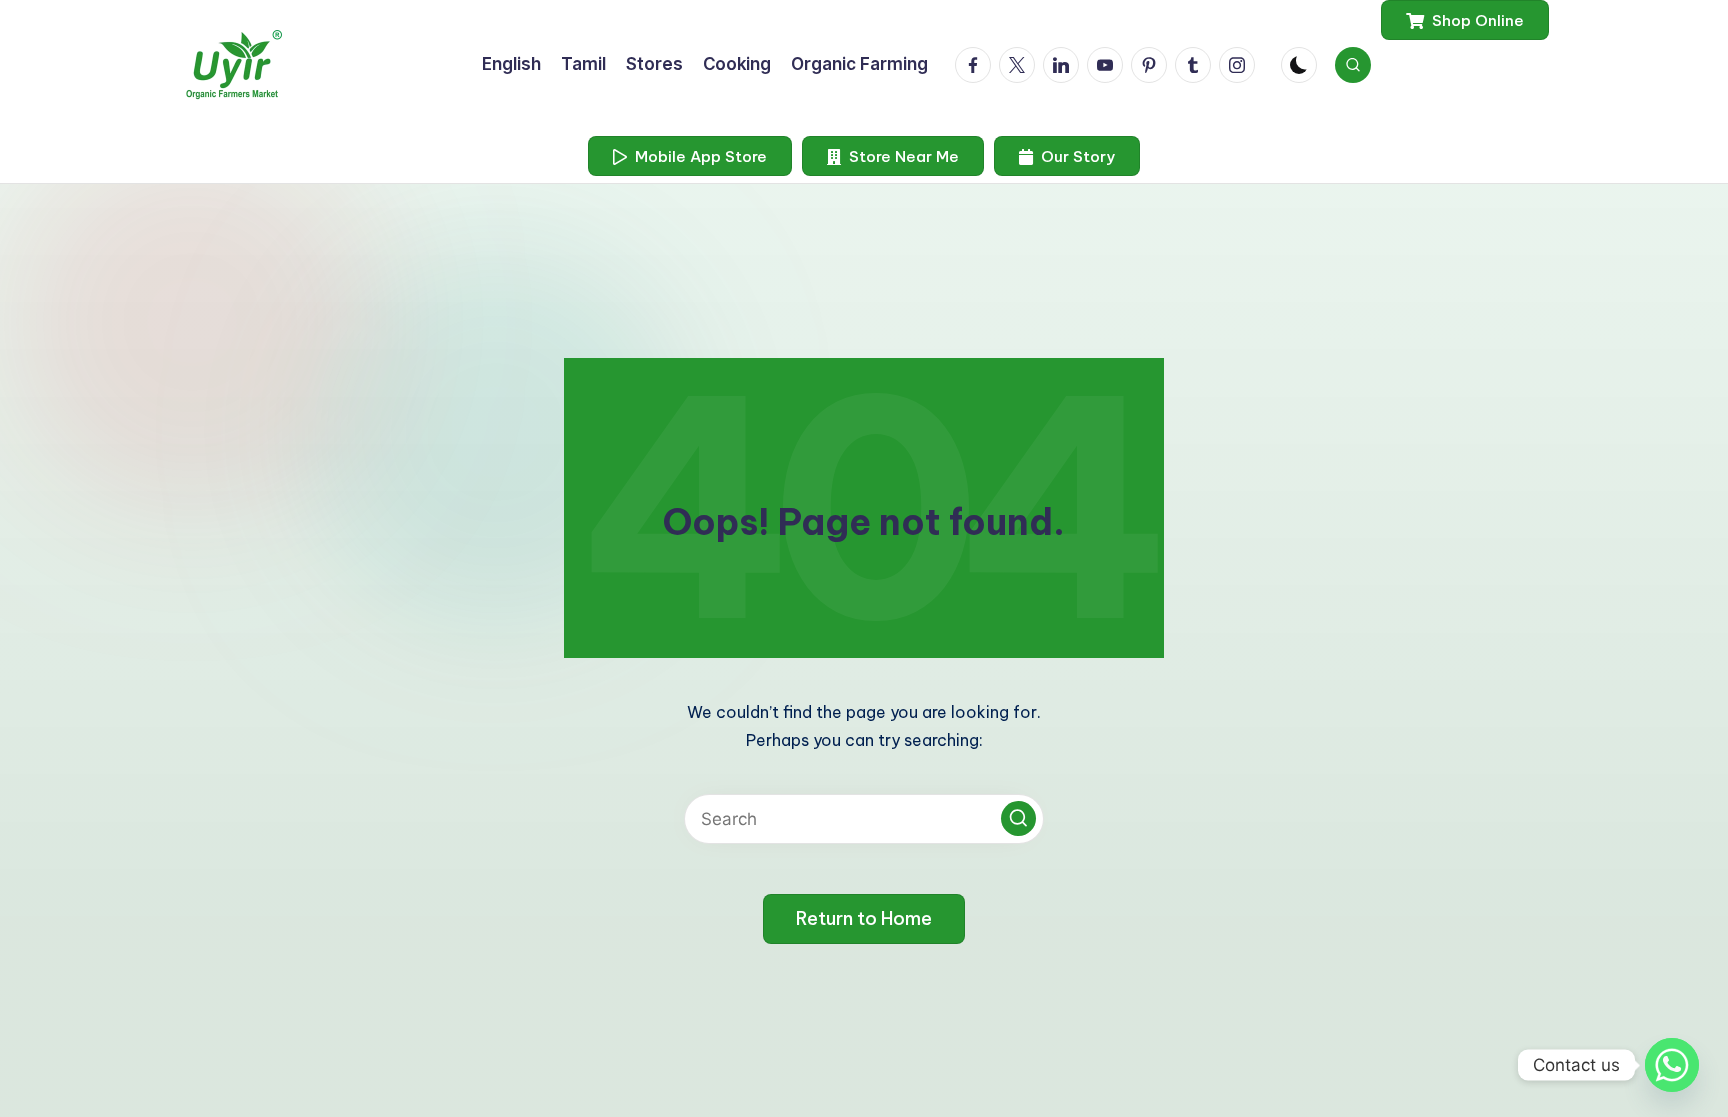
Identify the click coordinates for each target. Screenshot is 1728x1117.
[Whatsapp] (1672, 1065)
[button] (1465, 20)
